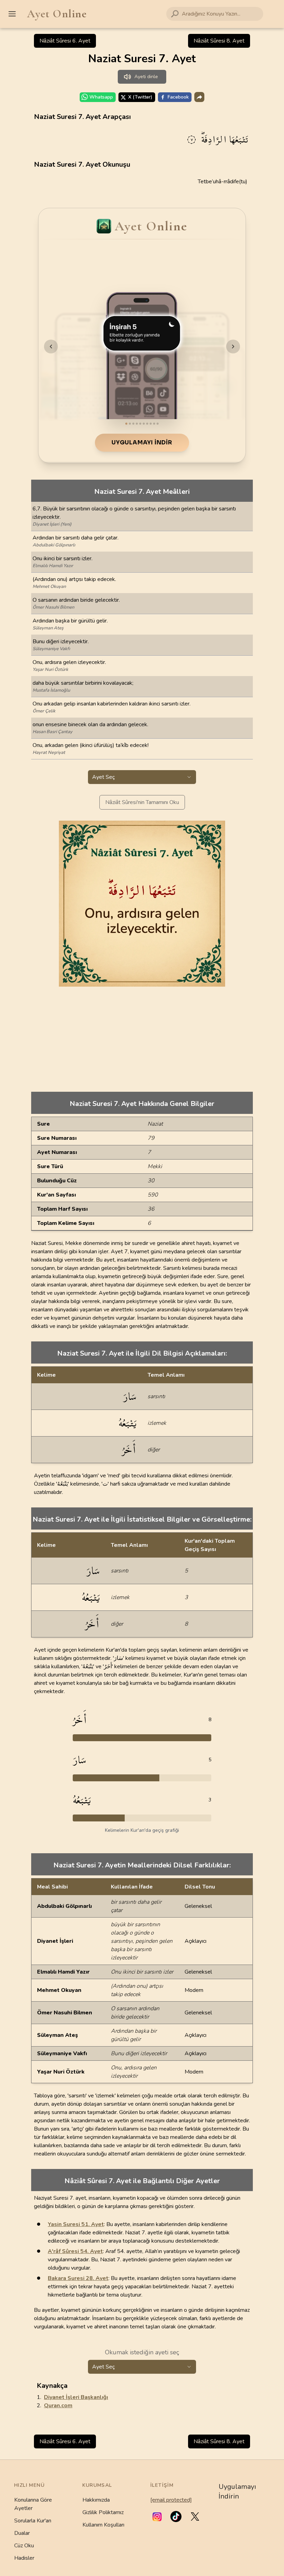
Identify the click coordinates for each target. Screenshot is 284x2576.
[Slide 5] (140, 424)
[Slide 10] (158, 424)
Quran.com (58, 2406)
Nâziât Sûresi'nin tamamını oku (142, 802)
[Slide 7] (147, 424)
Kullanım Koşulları (103, 2525)
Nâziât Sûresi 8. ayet (219, 41)
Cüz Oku (24, 2546)
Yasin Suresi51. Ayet (76, 2224)
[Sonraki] (233, 347)
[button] (157, 2517)
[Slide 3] (133, 424)
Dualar (22, 2533)
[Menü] (12, 14)
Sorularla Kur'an (33, 2521)
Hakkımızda (96, 2500)
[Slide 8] (151, 424)
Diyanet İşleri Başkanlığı (76, 2397)
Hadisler (24, 2558)
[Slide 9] (154, 424)
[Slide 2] (130, 424)
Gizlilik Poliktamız (103, 2512)
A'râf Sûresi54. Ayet (75, 2251)
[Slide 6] (144, 424)
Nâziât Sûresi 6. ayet (65, 41)
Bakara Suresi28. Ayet (78, 2278)
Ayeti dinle (146, 77)
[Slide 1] (126, 424)
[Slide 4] (137, 424)
